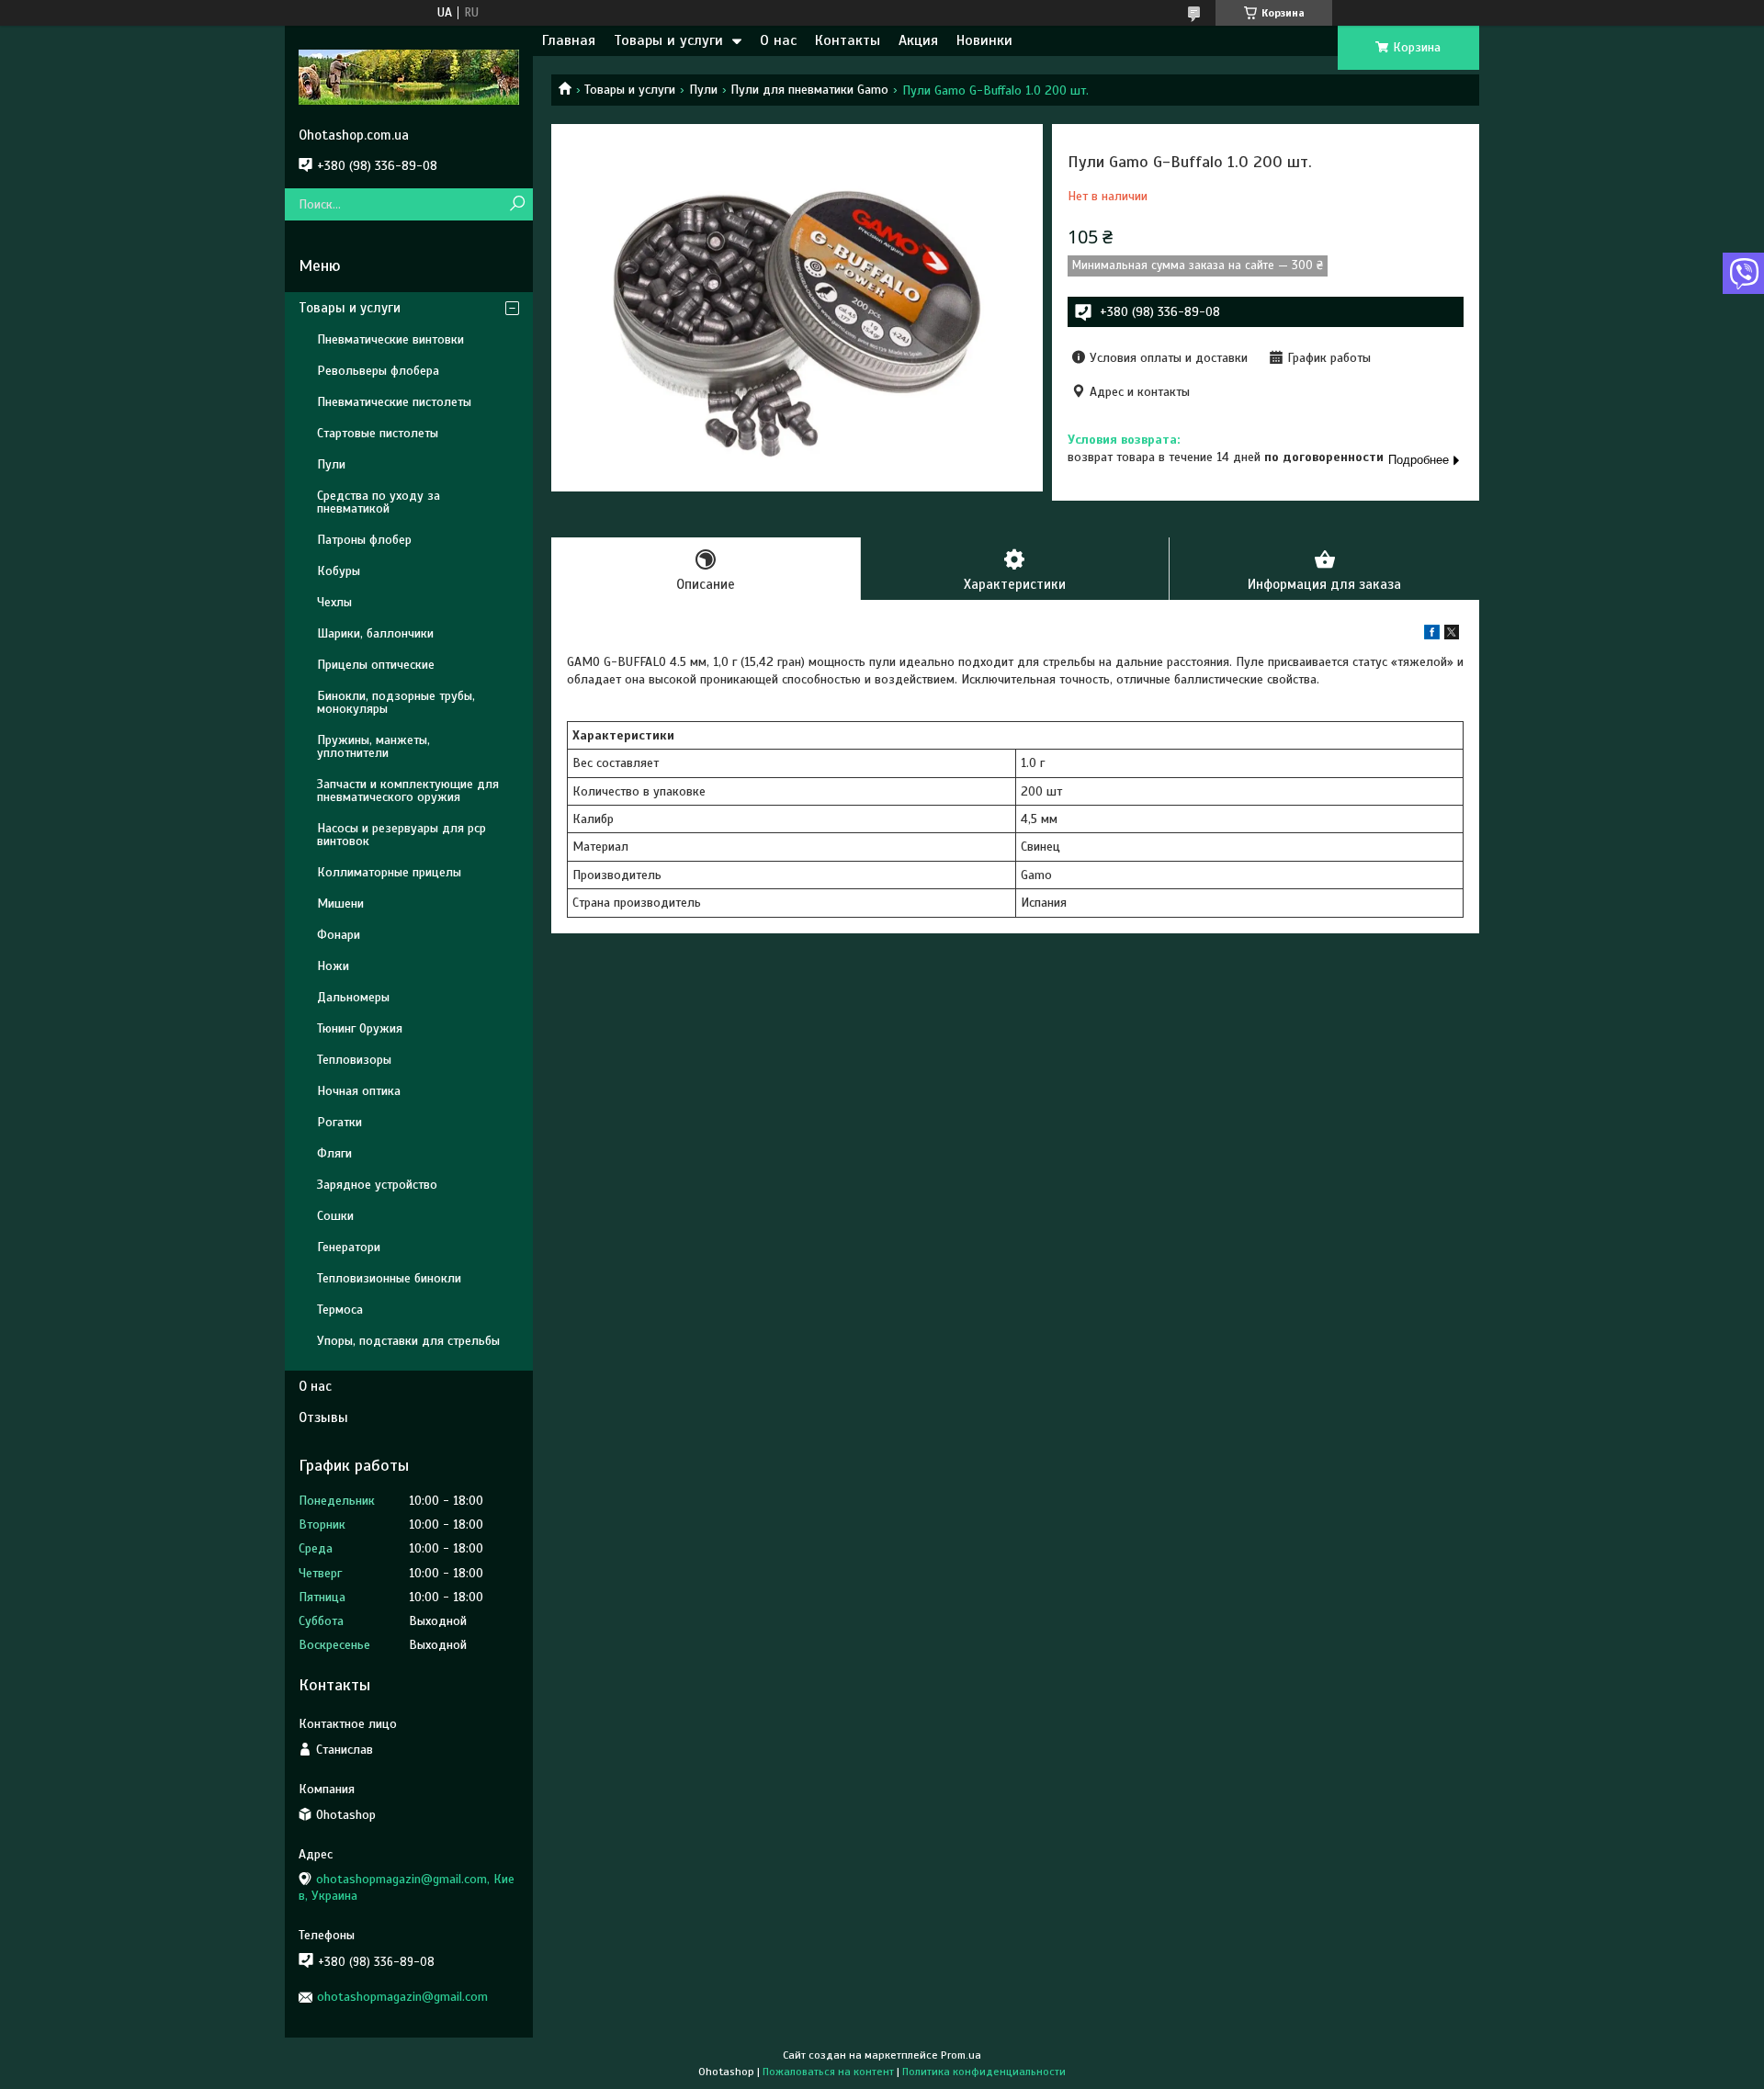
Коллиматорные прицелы (389, 872)
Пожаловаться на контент (828, 2072)
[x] (1452, 635)
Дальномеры (353, 997)
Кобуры (339, 571)
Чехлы (334, 602)
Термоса (340, 1310)
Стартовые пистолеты (378, 433)
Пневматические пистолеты (394, 402)
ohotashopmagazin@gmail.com (402, 1997)
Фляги (334, 1153)
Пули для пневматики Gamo (809, 90)
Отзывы (323, 1417)
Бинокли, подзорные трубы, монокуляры (396, 702)
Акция (918, 40)
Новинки (984, 40)
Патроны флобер (364, 540)
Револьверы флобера (378, 371)
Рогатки (339, 1122)
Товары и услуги (668, 40)
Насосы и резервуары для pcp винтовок (401, 835)
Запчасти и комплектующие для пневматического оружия (408, 790)
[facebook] (1432, 635)
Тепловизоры (354, 1060)
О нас (778, 40)
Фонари (339, 935)
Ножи (333, 966)
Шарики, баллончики (375, 633)
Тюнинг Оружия (360, 1028)
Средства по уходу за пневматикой (379, 502)
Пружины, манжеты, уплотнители (373, 746)
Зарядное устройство (377, 1185)
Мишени (340, 903)
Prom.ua (961, 2055)
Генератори (349, 1247)
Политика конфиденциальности (984, 2072)
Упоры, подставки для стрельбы (408, 1341)
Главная (569, 40)
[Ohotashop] (409, 76)
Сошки (335, 1216)
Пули (703, 90)
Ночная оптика (359, 1091)
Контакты (848, 40)
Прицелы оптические (376, 665)
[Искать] (517, 204)
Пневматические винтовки (390, 339)
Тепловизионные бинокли (389, 1278)
